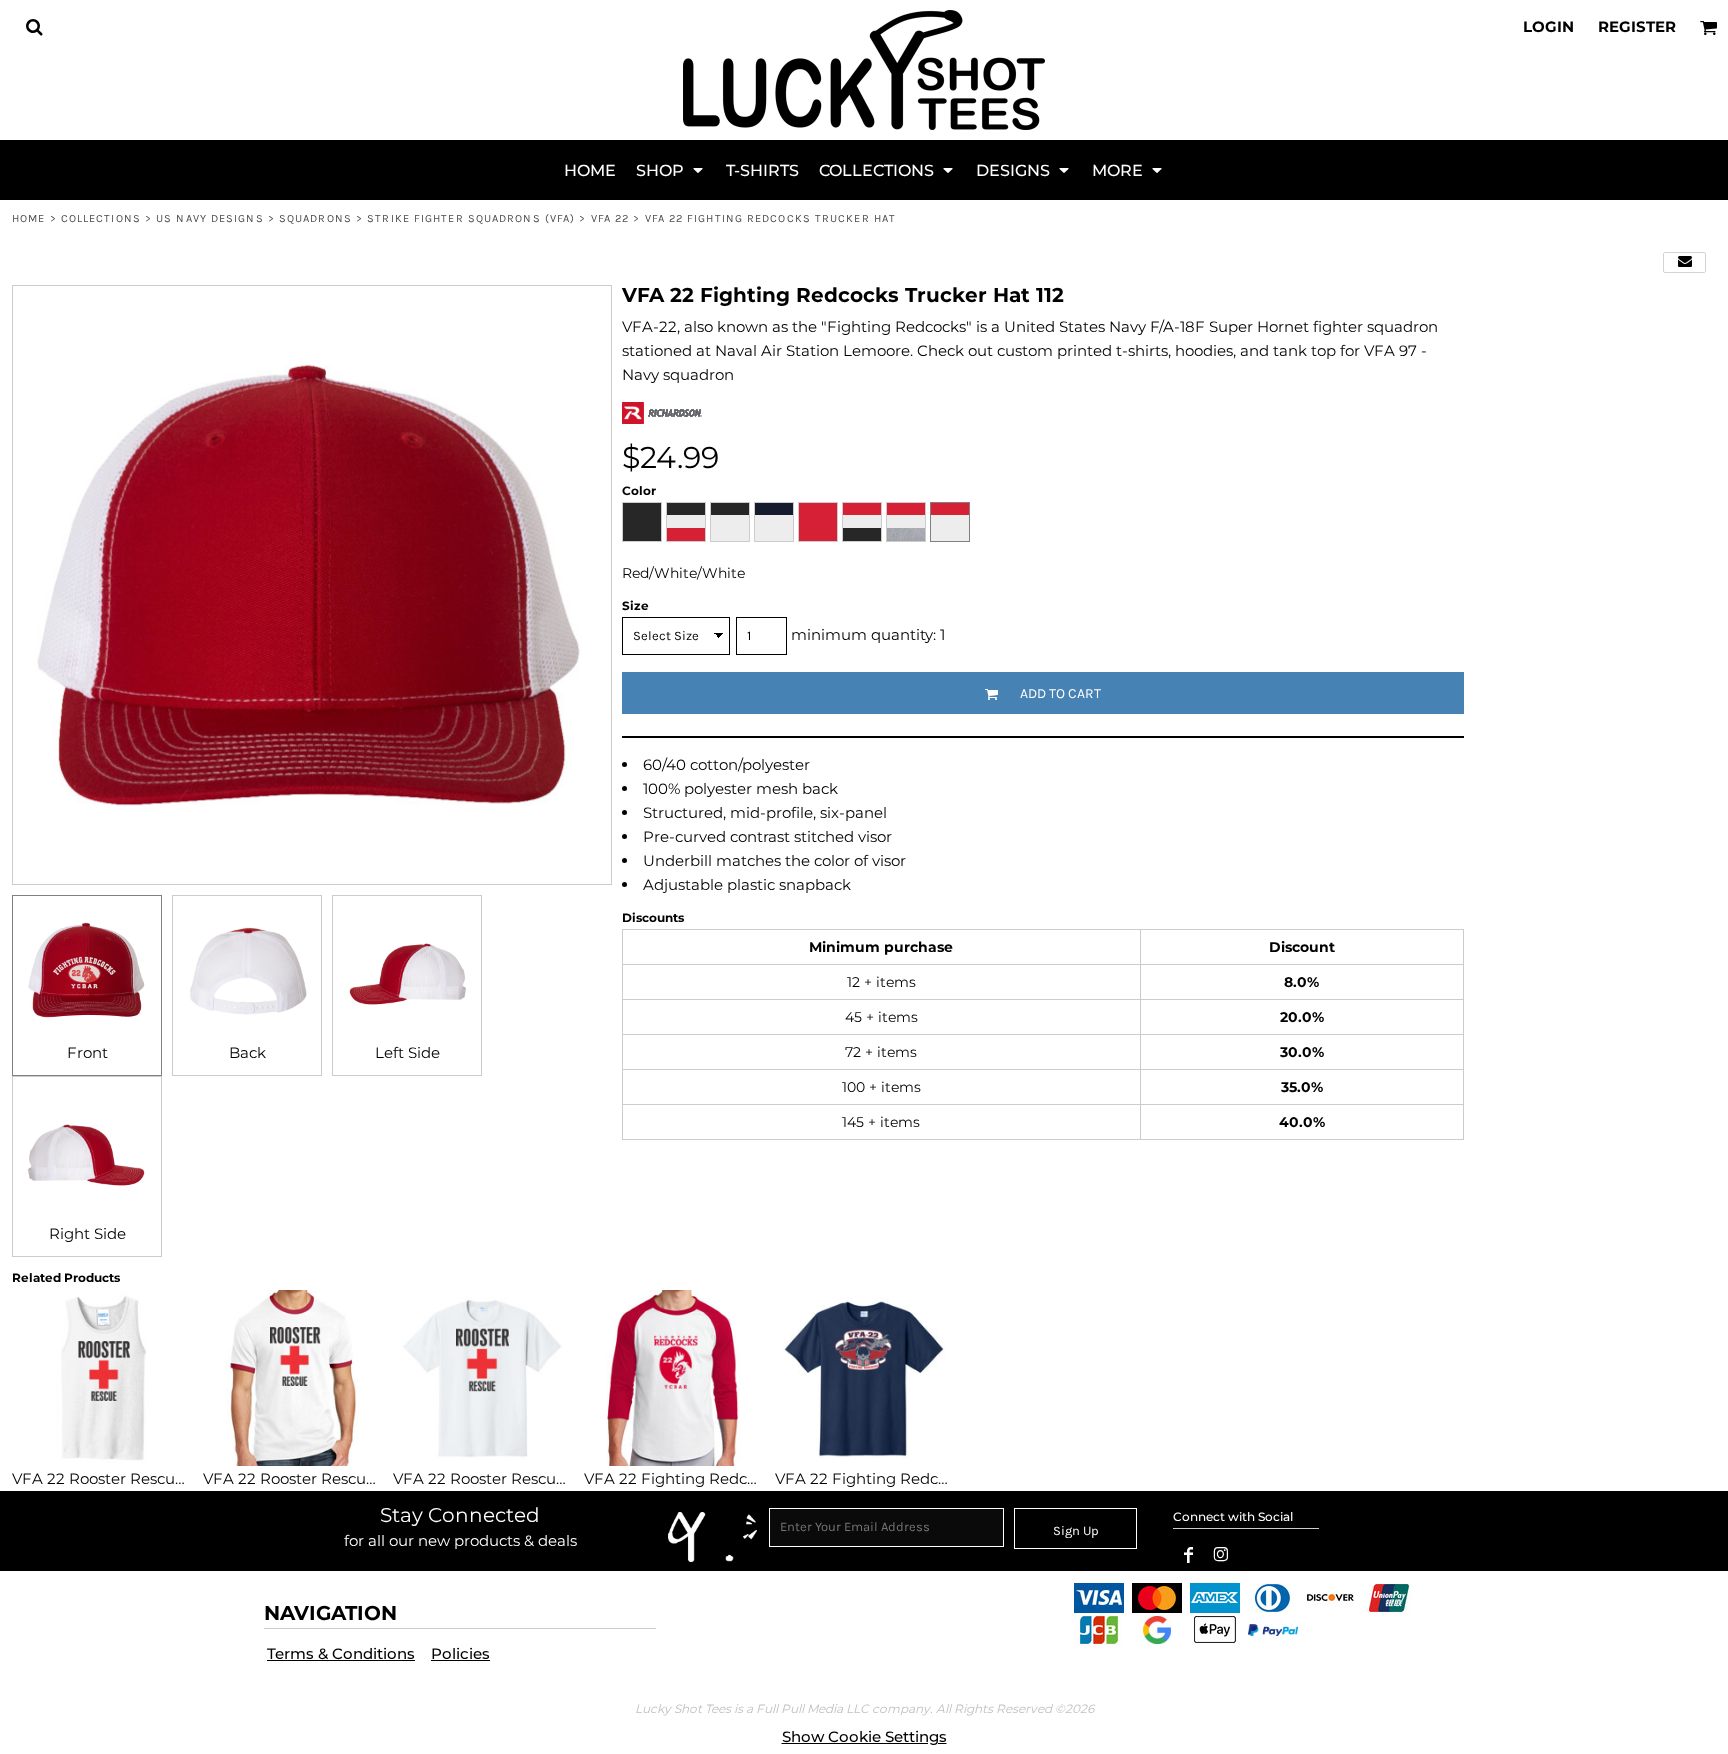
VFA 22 (610, 218)
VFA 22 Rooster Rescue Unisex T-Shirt (533, 1478)
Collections (101, 218)
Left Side (407, 1052)
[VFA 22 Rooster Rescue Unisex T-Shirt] (482, 1378)
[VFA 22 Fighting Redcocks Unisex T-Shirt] (864, 1378)
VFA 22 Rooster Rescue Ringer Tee (331, 1478)
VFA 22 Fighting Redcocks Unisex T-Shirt (927, 1478)
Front (87, 1052)
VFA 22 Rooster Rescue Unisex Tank (145, 1478)
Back (247, 1052)
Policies (460, 1653)
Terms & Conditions (341, 1653)
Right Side (87, 1233)
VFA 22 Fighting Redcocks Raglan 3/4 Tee (738, 1478)
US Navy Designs (210, 218)
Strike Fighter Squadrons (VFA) (471, 218)
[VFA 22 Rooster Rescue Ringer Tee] (292, 1378)
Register (1637, 26)
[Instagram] (1221, 1555)
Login (1548, 26)
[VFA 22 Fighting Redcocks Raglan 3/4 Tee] (673, 1378)
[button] (34, 27)
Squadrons (315, 218)
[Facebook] (1189, 1555)
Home (28, 218)
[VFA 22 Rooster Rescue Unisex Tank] (101, 1378)
